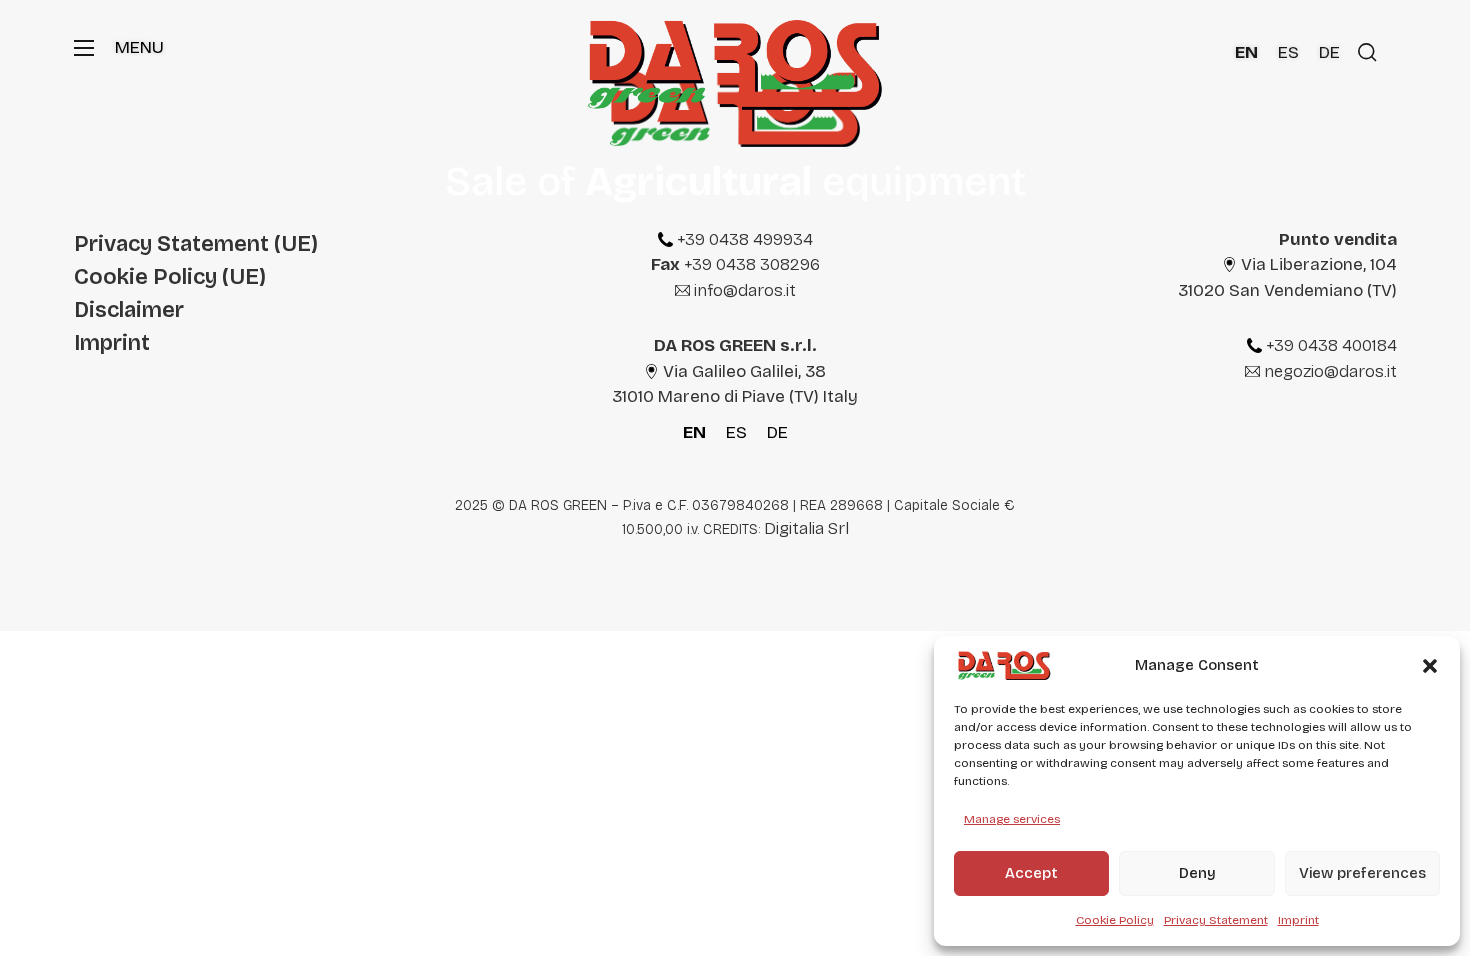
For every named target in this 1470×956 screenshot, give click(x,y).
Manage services (1012, 819)
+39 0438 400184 (1331, 345)
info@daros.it (745, 290)
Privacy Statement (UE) (196, 243)
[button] (1430, 666)
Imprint (1298, 920)
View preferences (1362, 873)
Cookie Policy (1115, 920)
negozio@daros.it (1330, 371)
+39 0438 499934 (745, 239)
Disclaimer (129, 309)
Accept (1031, 873)
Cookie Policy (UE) (170, 276)
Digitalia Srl (806, 528)
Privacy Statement (1216, 920)
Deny (1197, 873)
